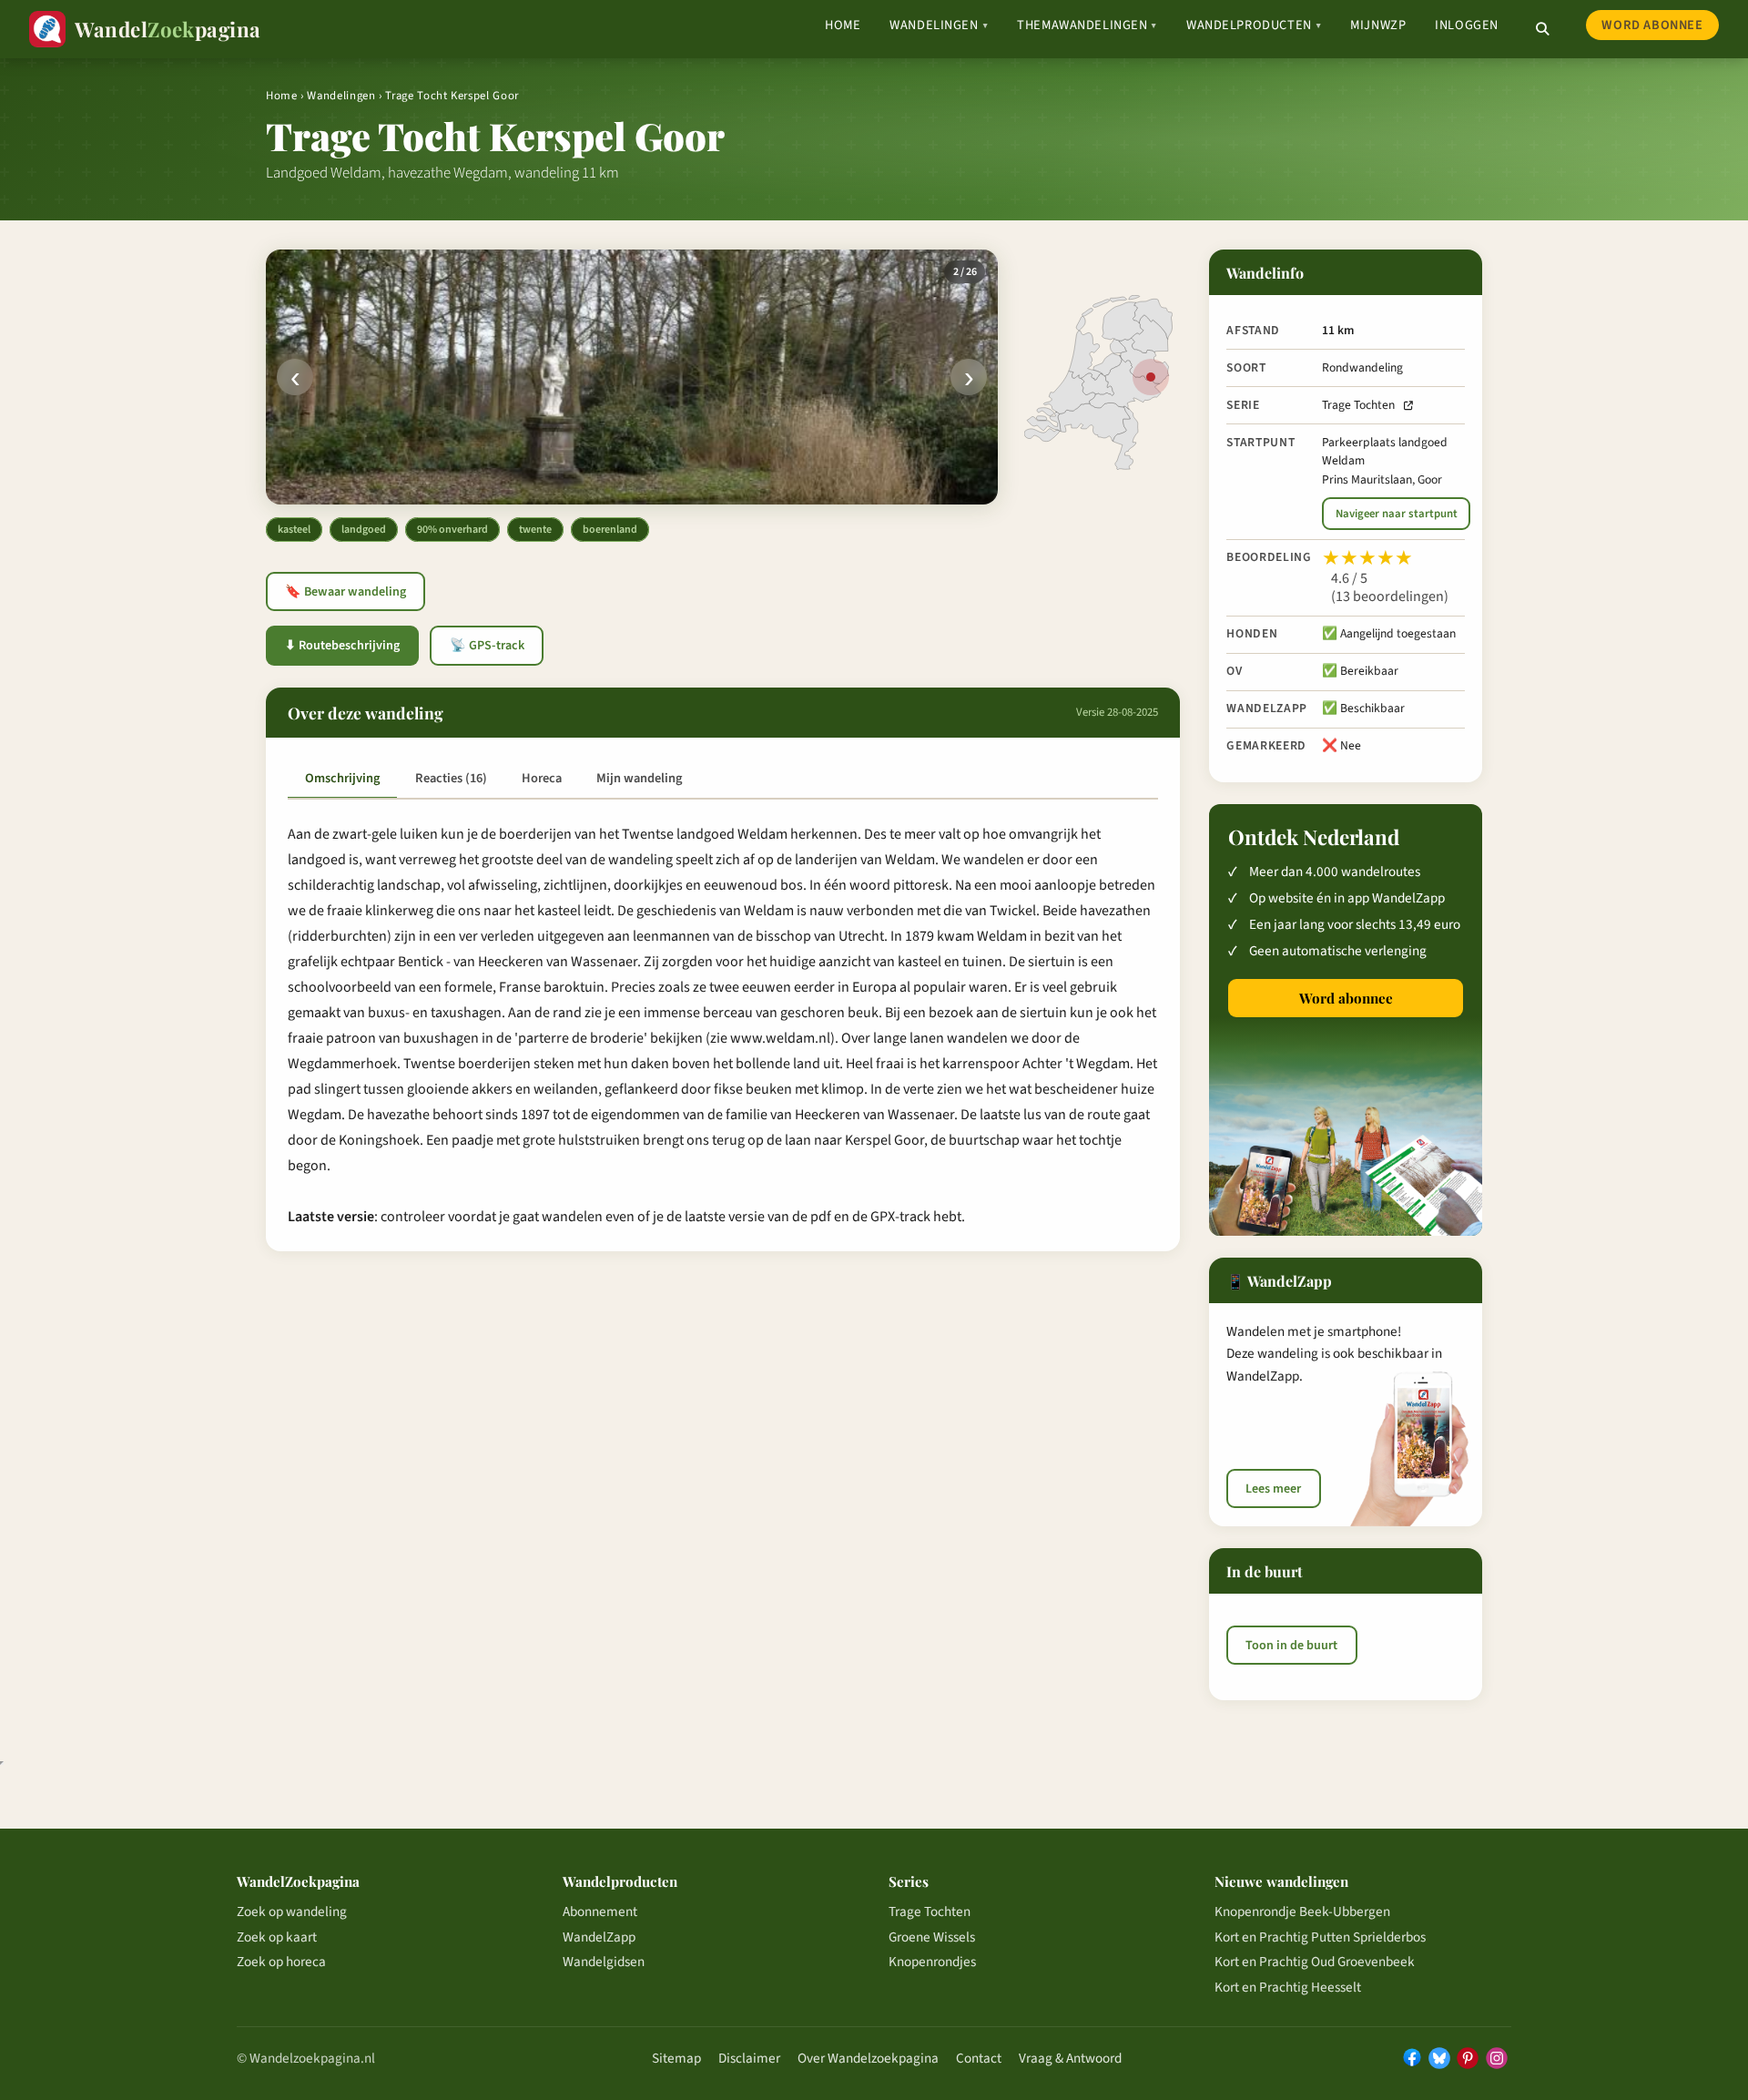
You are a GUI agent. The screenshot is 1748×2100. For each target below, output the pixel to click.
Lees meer (1273, 1489)
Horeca (542, 778)
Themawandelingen (1087, 25)
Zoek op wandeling (292, 1911)
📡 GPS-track (487, 646)
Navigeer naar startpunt (1397, 514)
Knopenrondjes (932, 1962)
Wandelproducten (1254, 25)
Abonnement (600, 1911)
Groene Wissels (932, 1937)
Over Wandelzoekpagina (868, 2058)
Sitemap (676, 2058)
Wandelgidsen (604, 1962)
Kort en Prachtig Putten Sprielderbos (1320, 1937)
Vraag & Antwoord (1070, 2058)
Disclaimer (749, 2058)
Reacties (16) (451, 778)
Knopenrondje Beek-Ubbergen (1302, 1911)
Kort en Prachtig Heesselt (1288, 1987)
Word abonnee (1652, 25)
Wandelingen (939, 25)
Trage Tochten (1358, 405)
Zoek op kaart (277, 1937)
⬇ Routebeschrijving (342, 646)
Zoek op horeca (281, 1962)
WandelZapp (599, 1937)
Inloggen (1467, 25)
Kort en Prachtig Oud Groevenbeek (1315, 1962)
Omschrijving (342, 778)
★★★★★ (1367, 558)
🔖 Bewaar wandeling (346, 592)
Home (843, 25)
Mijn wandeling (639, 778)
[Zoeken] (1542, 29)
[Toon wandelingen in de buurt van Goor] (1151, 377)
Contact (979, 2058)
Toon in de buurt (1291, 1645)
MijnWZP (1378, 25)
